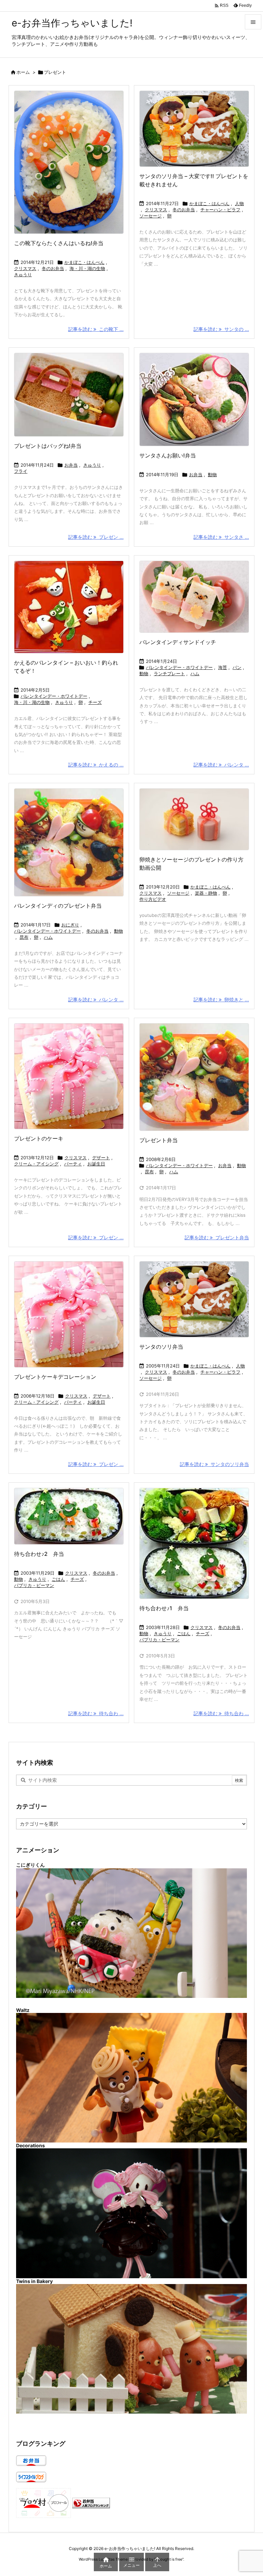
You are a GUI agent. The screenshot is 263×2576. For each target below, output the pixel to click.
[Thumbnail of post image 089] (194, 819)
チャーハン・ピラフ (220, 210)
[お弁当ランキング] (91, 2503)
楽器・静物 (206, 893)
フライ (21, 471)
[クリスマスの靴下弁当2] (69, 162)
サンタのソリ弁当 (161, 1347)
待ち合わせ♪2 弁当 (39, 1554)
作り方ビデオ (153, 899)
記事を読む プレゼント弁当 (217, 1237)
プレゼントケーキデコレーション (55, 1377)
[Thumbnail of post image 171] (69, 1516)
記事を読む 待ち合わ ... (96, 1713)
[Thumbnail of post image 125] (69, 842)
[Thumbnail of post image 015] (194, 1543)
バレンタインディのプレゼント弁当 (58, 906)
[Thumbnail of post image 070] (194, 399)
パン (237, 667)
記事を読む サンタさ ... (221, 537)
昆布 (24, 937)
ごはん (58, 1579)
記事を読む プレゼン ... (96, 537)
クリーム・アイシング (36, 1164)
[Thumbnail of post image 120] (69, 1314)
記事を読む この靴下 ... (96, 329)
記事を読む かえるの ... (96, 765)
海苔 (223, 667)
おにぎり (70, 925)
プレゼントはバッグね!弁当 (48, 446)
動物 (212, 475)
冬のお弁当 (53, 268)
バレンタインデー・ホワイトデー (54, 696)
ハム (195, 673)
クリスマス (25, 268)
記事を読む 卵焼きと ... (221, 999)
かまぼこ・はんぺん (84, 262)
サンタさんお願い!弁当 (168, 455)
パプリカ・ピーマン (34, 1585)
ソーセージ (151, 216)
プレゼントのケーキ (39, 1138)
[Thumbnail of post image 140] (69, 395)
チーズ (95, 702)
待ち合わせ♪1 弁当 (164, 1608)
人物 (239, 203)
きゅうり (23, 275)
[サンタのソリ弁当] (194, 129)
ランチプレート (169, 673)
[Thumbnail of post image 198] (194, 1077)
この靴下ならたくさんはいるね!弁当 (59, 243)
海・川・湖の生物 (87, 268)
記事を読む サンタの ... (221, 329)
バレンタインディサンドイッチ (178, 642)
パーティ (73, 1164)
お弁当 (71, 465)
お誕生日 (96, 1164)
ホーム (23, 72)
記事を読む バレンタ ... (221, 765)
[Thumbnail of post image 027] (69, 607)
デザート (101, 1158)
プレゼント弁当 (159, 1140)
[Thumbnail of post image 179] (194, 597)
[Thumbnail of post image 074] (69, 1076)
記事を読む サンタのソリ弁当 (214, 1464)
